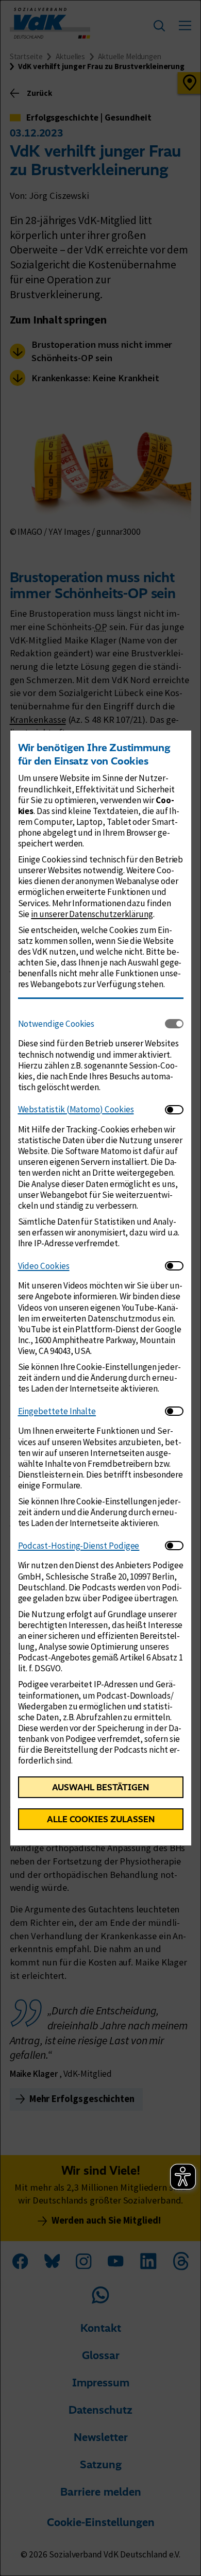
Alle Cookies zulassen (101, 1819)
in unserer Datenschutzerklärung (92, 914)
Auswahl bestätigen (100, 1787)
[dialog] (100, 1288)
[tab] (91, 1024)
